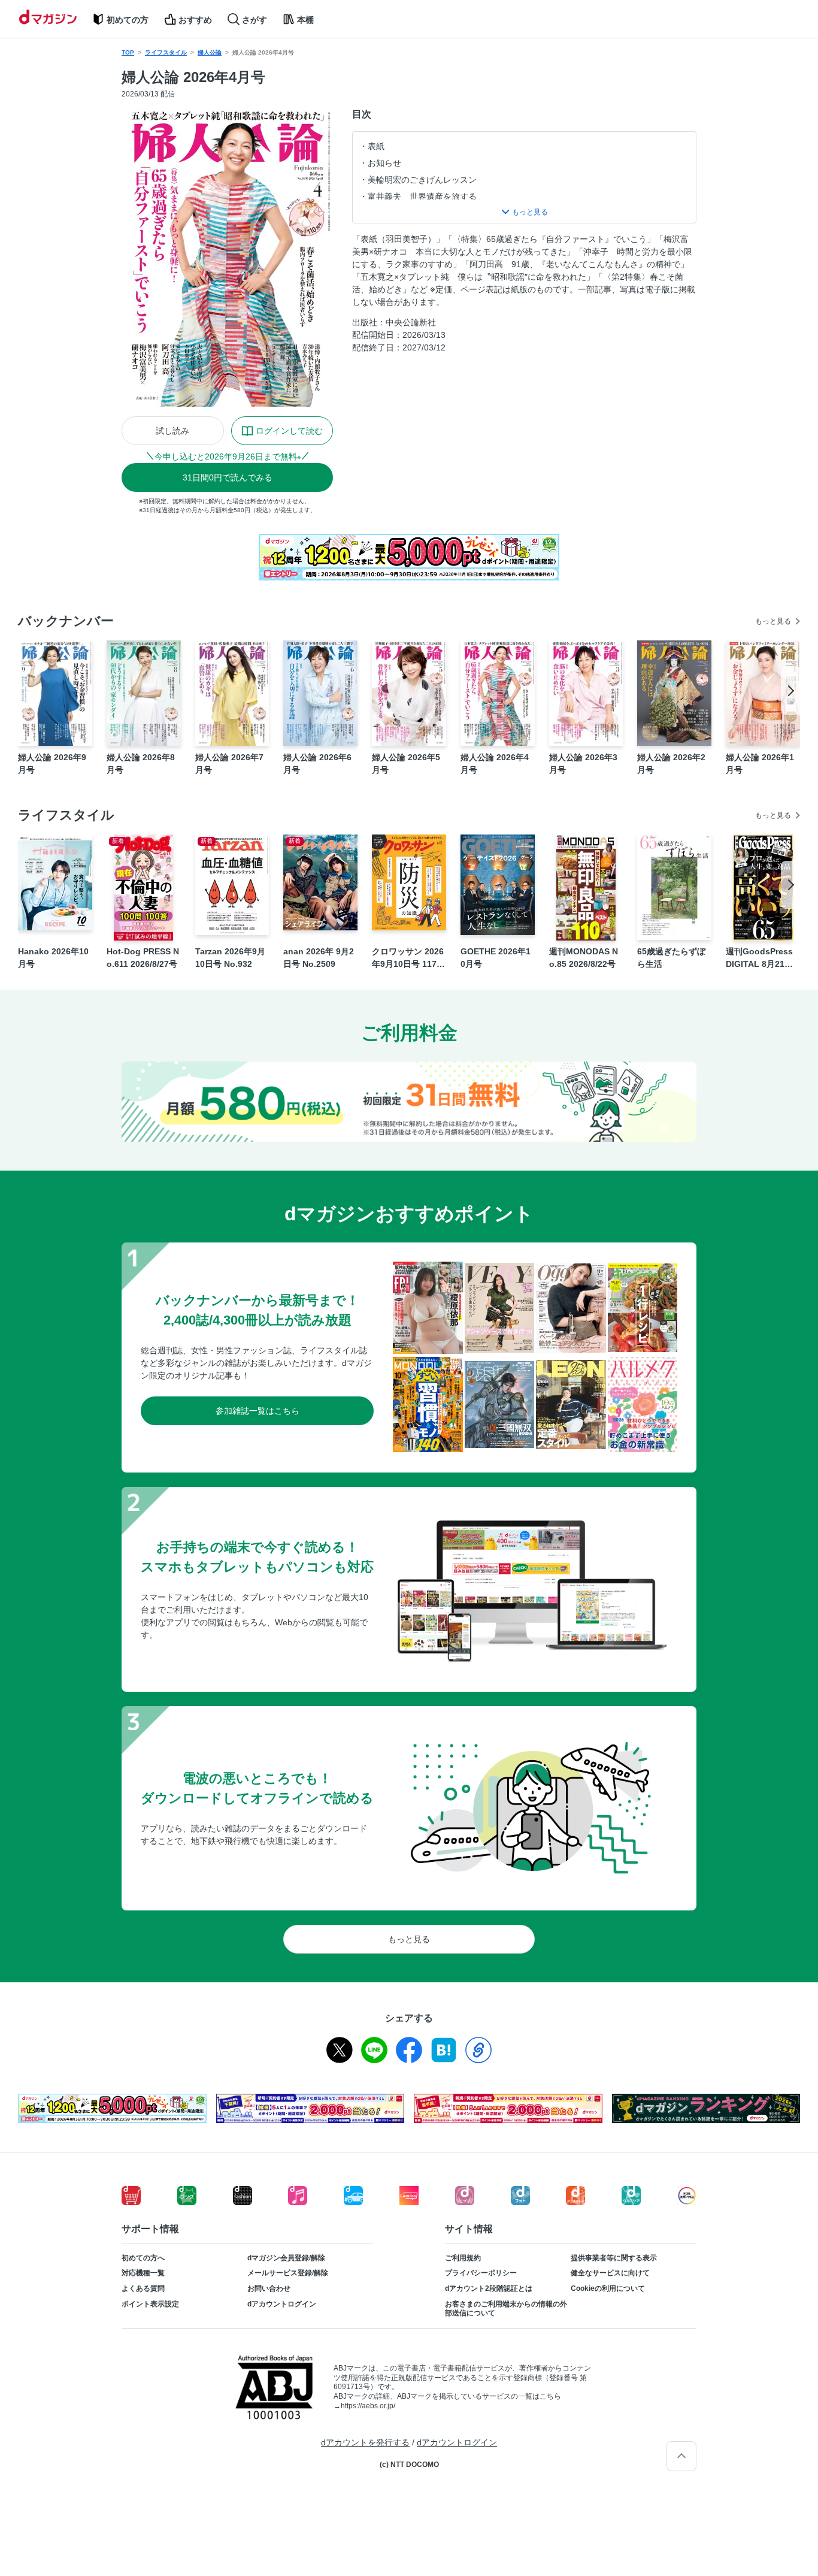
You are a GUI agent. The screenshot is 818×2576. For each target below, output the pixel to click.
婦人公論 (210, 52)
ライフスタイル (166, 52)
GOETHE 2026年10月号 (496, 958)
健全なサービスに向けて (610, 2273)
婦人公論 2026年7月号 (229, 764)
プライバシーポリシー (481, 2273)
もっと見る (773, 621)
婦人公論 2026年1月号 (760, 764)
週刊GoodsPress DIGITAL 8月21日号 (759, 959)
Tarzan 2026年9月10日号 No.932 (230, 958)
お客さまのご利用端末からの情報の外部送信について (506, 2309)
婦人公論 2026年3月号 (583, 764)
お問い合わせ (269, 2288)
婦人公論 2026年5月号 (406, 764)
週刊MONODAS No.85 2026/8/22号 (584, 958)
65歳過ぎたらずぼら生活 (671, 958)
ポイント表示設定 (150, 2304)
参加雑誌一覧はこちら (257, 1411)
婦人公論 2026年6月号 (317, 764)
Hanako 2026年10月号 (53, 958)
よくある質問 (143, 2288)
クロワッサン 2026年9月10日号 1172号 (408, 959)
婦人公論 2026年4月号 (495, 764)
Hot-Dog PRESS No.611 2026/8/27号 (143, 958)
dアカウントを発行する (365, 2442)
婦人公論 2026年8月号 (141, 764)
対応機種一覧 (143, 2273)
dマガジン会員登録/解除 (286, 2258)
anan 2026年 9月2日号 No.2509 (319, 958)
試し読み (172, 431)
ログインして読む (289, 431)
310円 (228, 477)
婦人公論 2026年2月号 (671, 764)
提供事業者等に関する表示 (614, 2258)
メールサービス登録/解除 (288, 2273)
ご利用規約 (463, 2258)
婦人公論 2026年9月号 (52, 764)
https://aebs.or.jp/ (368, 2406)
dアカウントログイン (282, 2304)
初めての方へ (143, 2258)
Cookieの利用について (608, 2288)
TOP (128, 52)
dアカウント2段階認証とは (489, 2288)
